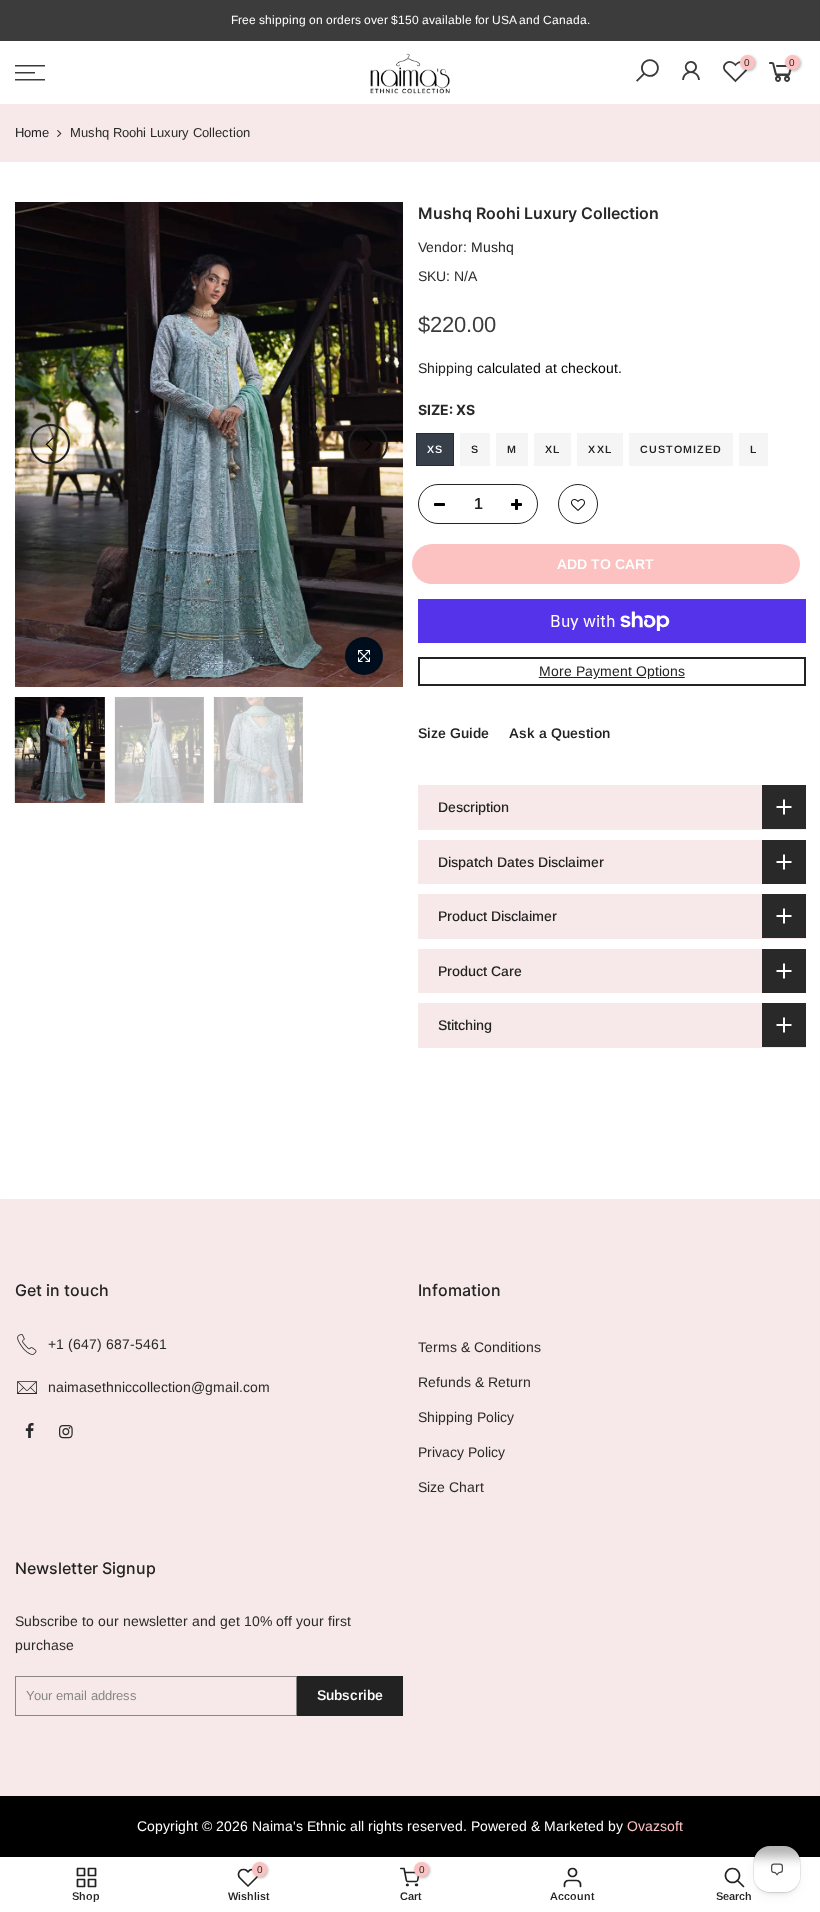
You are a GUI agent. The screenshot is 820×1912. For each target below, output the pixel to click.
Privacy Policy (461, 1452)
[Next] (368, 444)
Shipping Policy (466, 1417)
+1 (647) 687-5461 (107, 1344)
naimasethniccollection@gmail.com (159, 1387)
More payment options (611, 671)
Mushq (492, 247)
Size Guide (453, 733)
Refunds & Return (474, 1382)
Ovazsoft (655, 1826)
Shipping (445, 368)
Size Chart (451, 1487)
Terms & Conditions (479, 1347)
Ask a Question (559, 733)
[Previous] (50, 444)
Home (32, 132)
